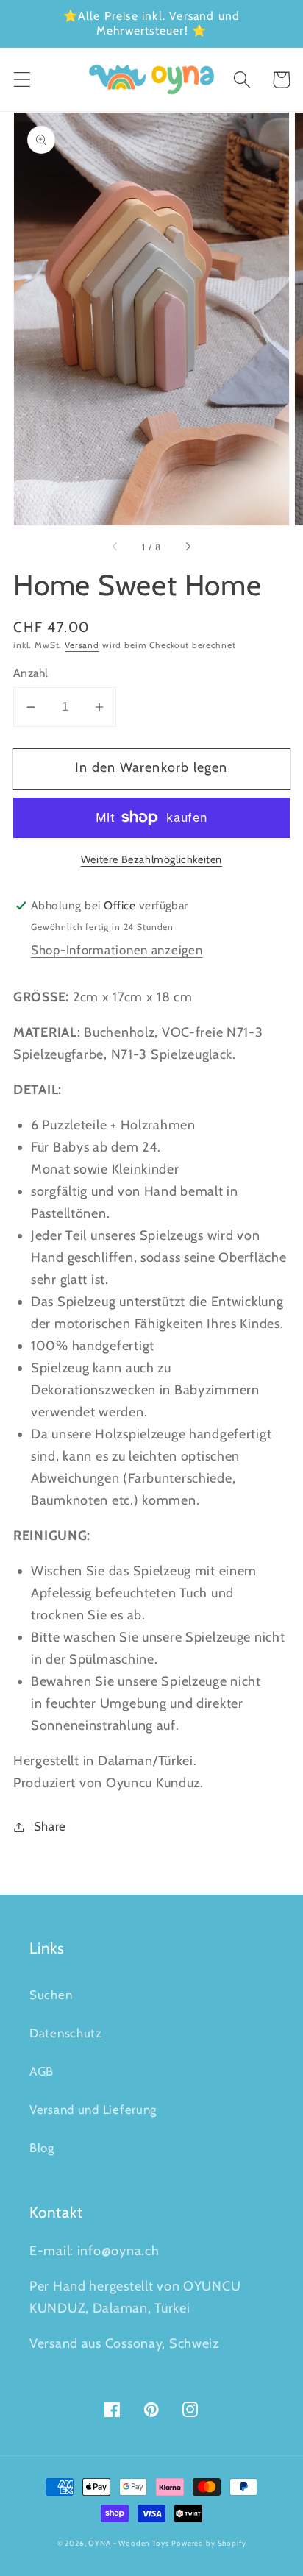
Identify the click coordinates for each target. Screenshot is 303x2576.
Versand (82, 645)
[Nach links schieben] (115, 547)
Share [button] (50, 1826)
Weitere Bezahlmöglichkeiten (151, 859)
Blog (42, 2148)
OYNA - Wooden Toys (128, 2543)
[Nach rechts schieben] (188, 547)
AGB (42, 2071)
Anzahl (31, 673)
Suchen (51, 1995)
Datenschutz (66, 2033)
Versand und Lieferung (93, 2110)
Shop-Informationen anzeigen (117, 950)
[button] (22, 80)
